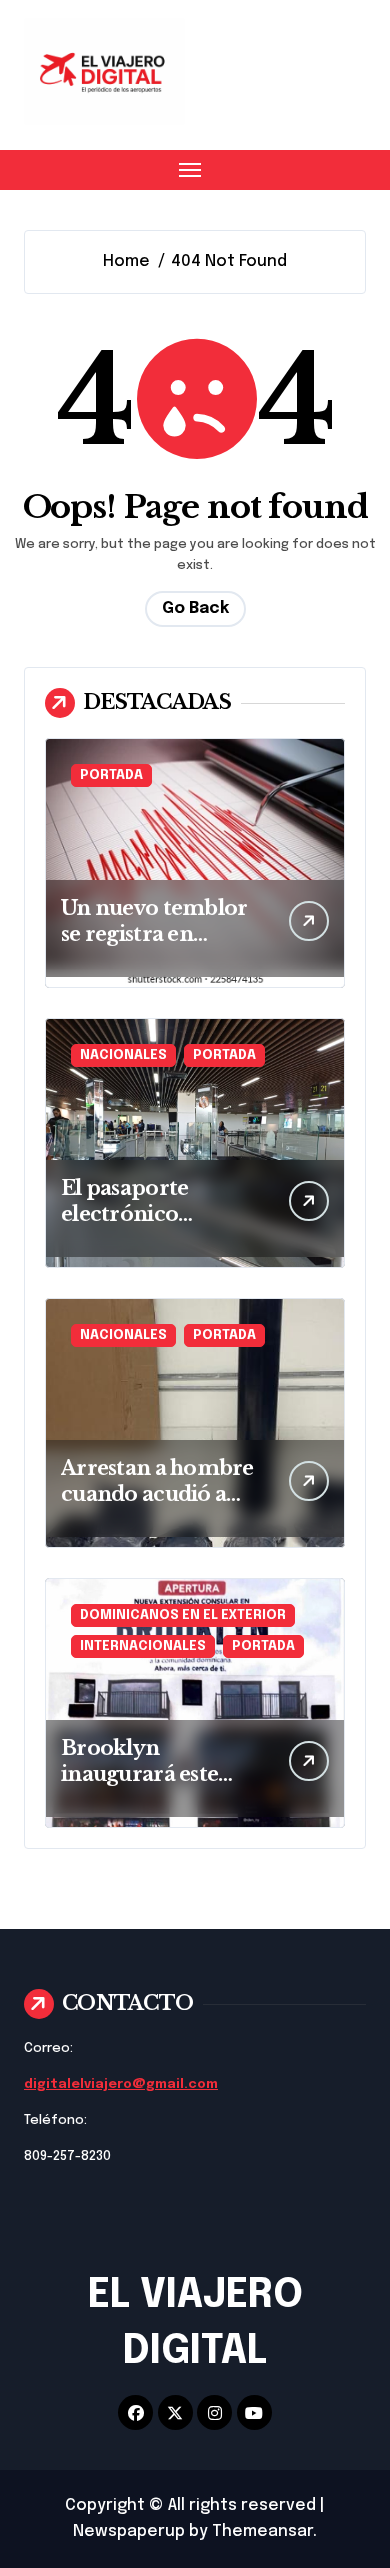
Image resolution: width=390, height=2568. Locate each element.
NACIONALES (123, 1055)
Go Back (195, 608)
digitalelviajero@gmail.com (121, 2084)
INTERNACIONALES (143, 1646)
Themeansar (262, 2531)
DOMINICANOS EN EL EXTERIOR (183, 1615)
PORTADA (111, 775)
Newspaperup (129, 2531)
